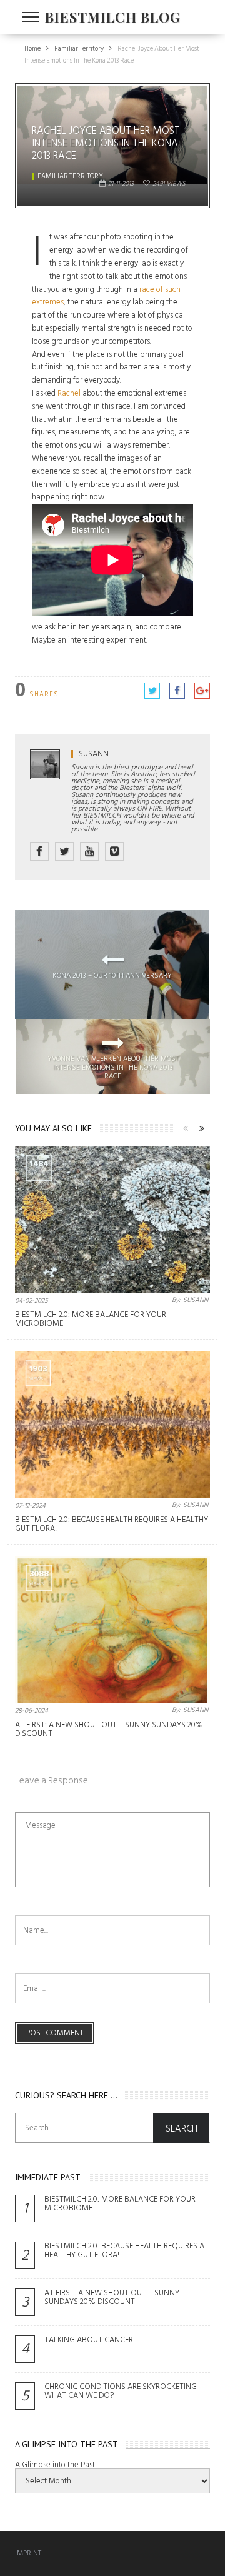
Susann (94, 754)
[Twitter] (64, 851)
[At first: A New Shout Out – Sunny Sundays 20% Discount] (112, 1630)
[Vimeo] (114, 851)
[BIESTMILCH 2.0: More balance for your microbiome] (112, 1220)
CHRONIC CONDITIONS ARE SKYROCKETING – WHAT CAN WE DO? (124, 2391)
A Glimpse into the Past (55, 2465)
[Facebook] (39, 851)
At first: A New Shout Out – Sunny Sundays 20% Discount (109, 1729)
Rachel (69, 393)
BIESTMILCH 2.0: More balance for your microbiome (91, 1319)
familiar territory (70, 176)
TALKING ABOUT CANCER (89, 2340)
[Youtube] (89, 851)
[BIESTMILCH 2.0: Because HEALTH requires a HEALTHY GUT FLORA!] (112, 1425)
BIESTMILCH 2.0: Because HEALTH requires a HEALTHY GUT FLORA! (112, 1524)
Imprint (28, 2553)
